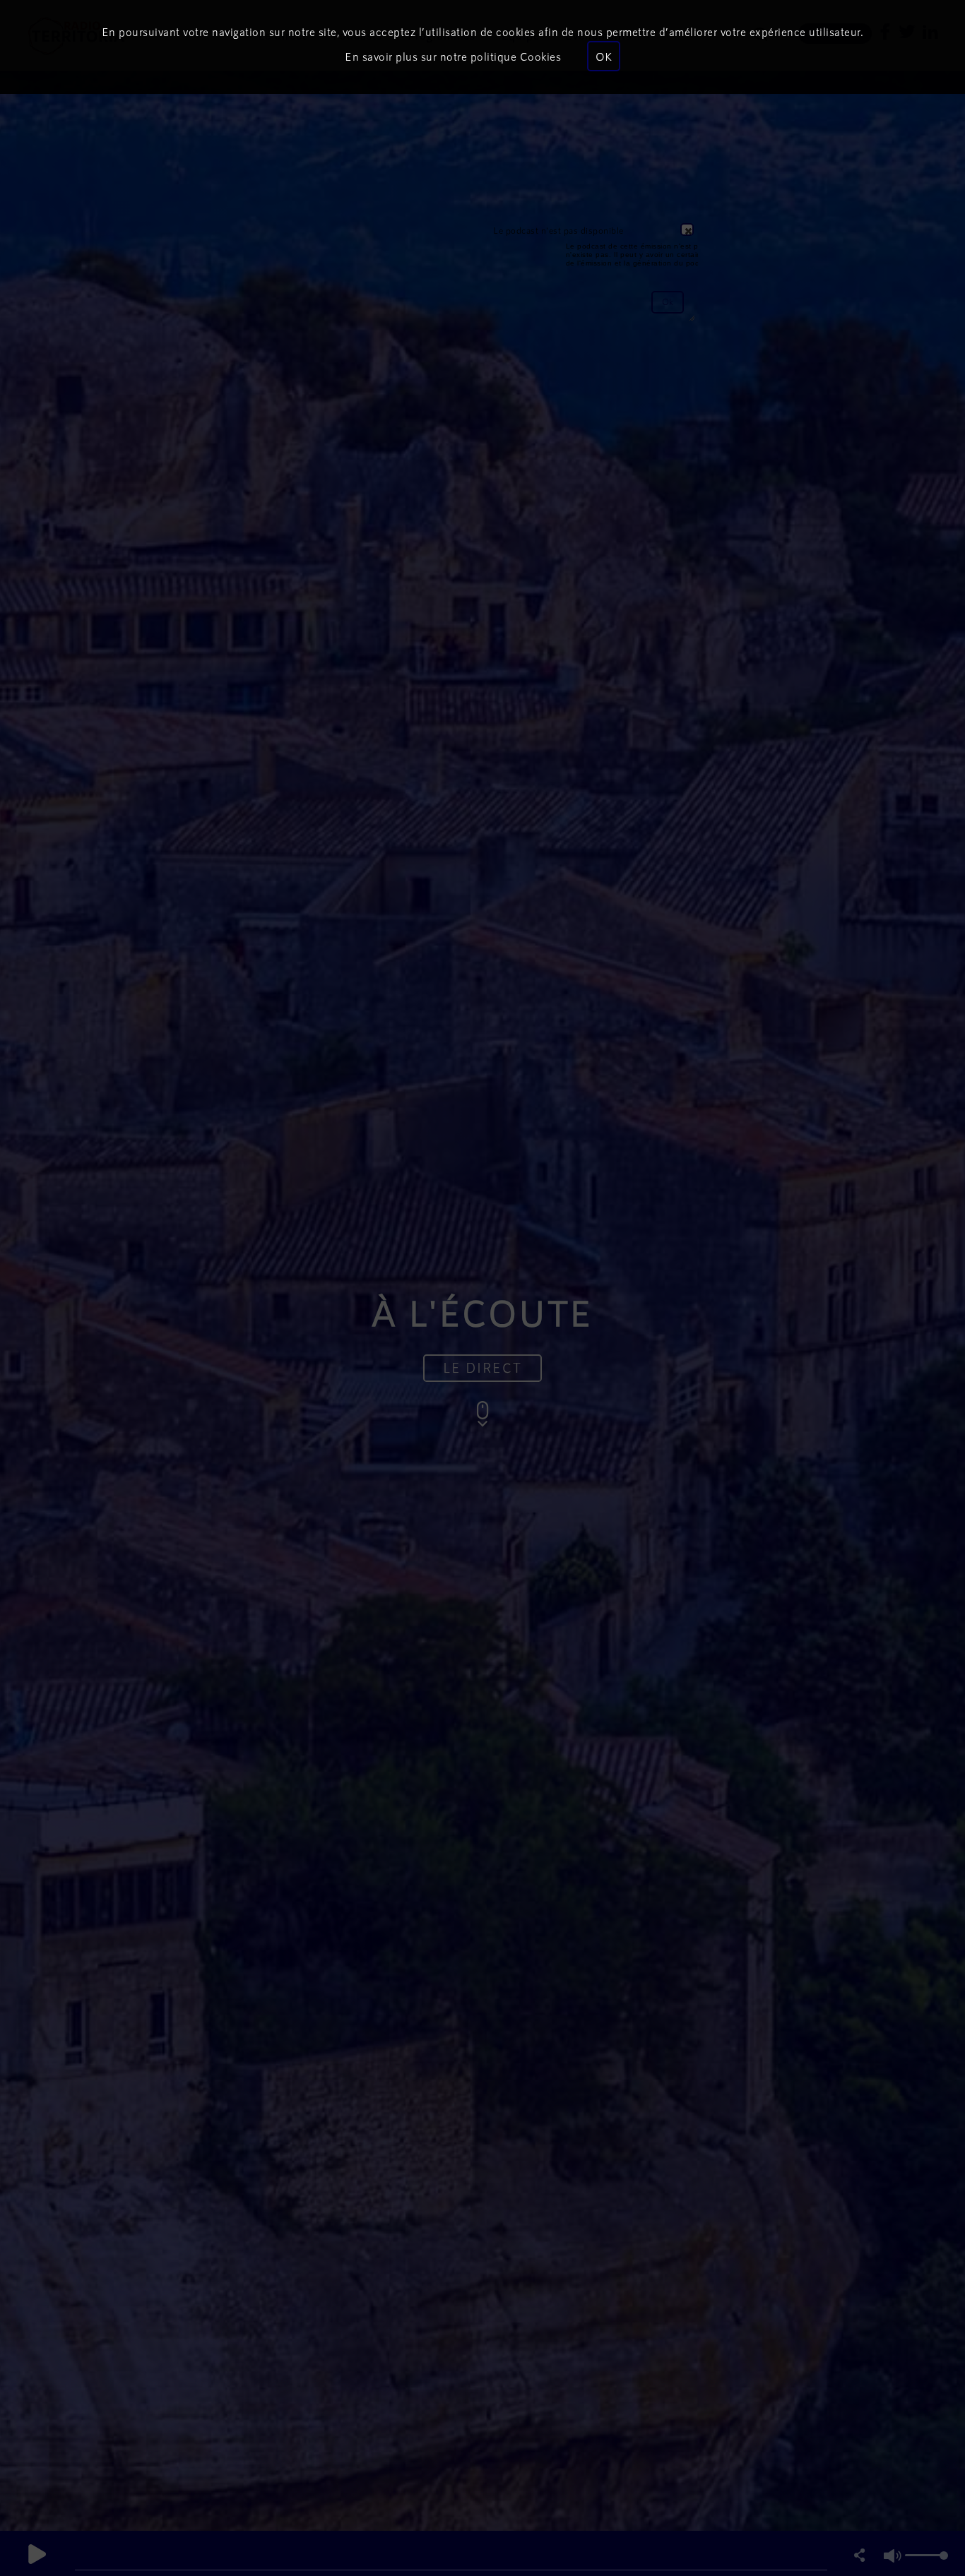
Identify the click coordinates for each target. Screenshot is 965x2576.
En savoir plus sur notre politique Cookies (453, 56)
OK (604, 56)
